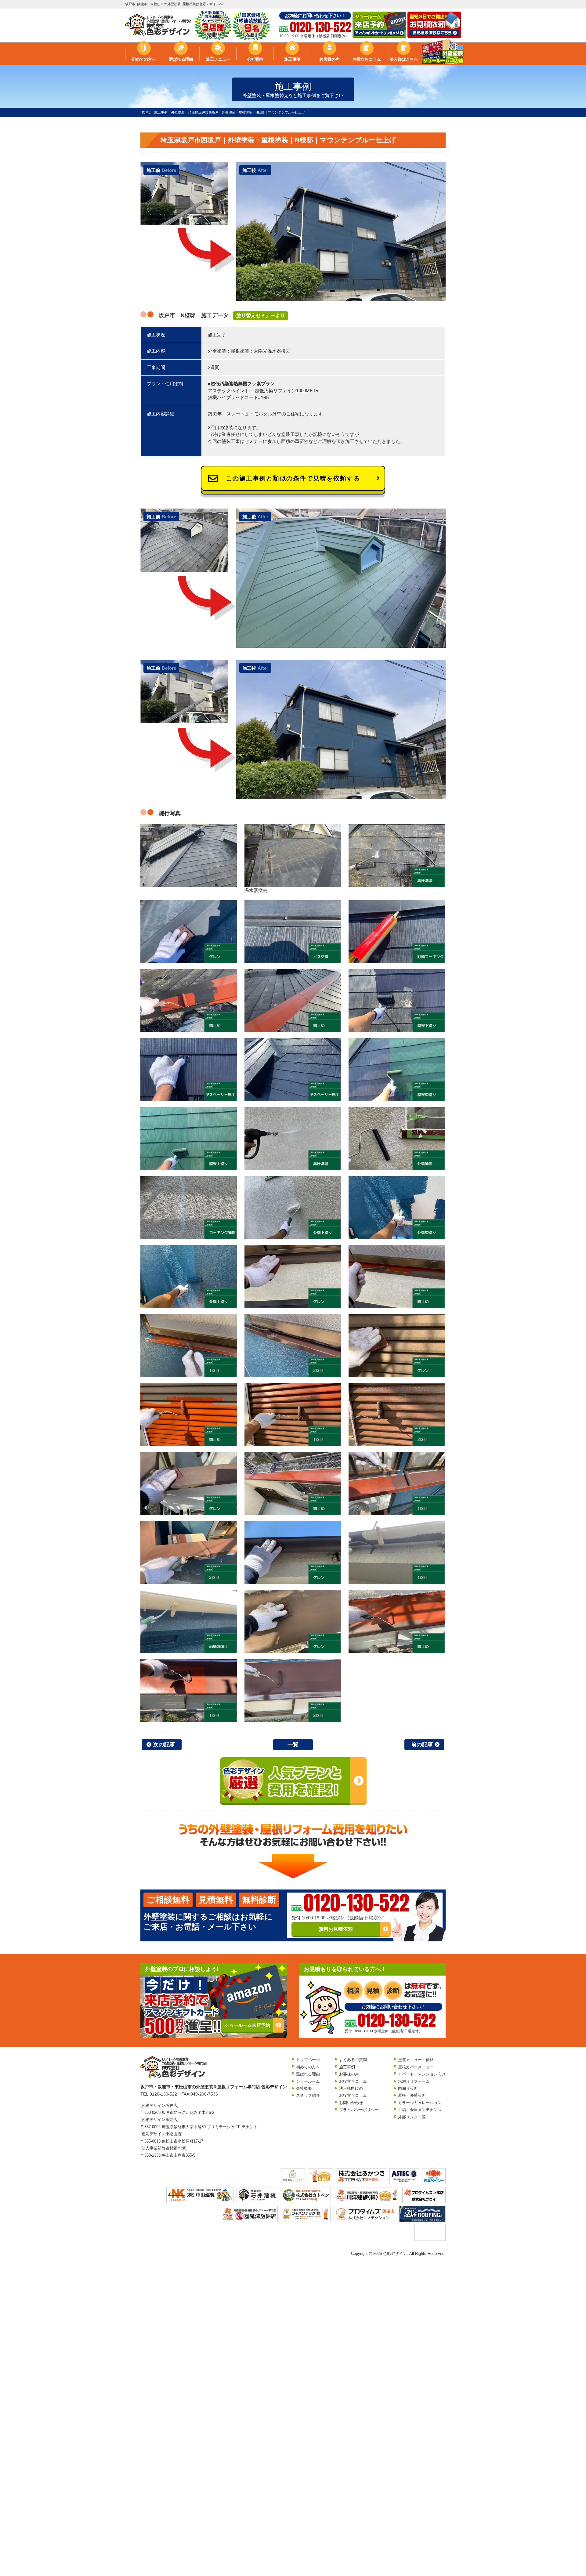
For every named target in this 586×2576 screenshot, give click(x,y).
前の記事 (422, 1745)
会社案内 (255, 59)
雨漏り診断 (408, 2088)
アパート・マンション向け (422, 2074)
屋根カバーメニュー (416, 2067)
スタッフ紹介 (308, 2095)
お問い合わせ (351, 2103)
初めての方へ (144, 59)
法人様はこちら (403, 59)
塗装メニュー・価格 (416, 2060)
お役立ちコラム (367, 59)
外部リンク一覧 (412, 2117)
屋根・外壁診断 (412, 2095)
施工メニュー (218, 59)
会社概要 (304, 2088)
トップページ (308, 2060)
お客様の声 (329, 59)
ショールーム (308, 2081)
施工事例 (292, 59)
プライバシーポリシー (359, 2110)
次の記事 (164, 1745)
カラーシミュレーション (420, 2103)
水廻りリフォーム (414, 2081)
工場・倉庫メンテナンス (420, 2110)
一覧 (293, 1745)
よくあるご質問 (353, 2060)
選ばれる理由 (181, 59)
